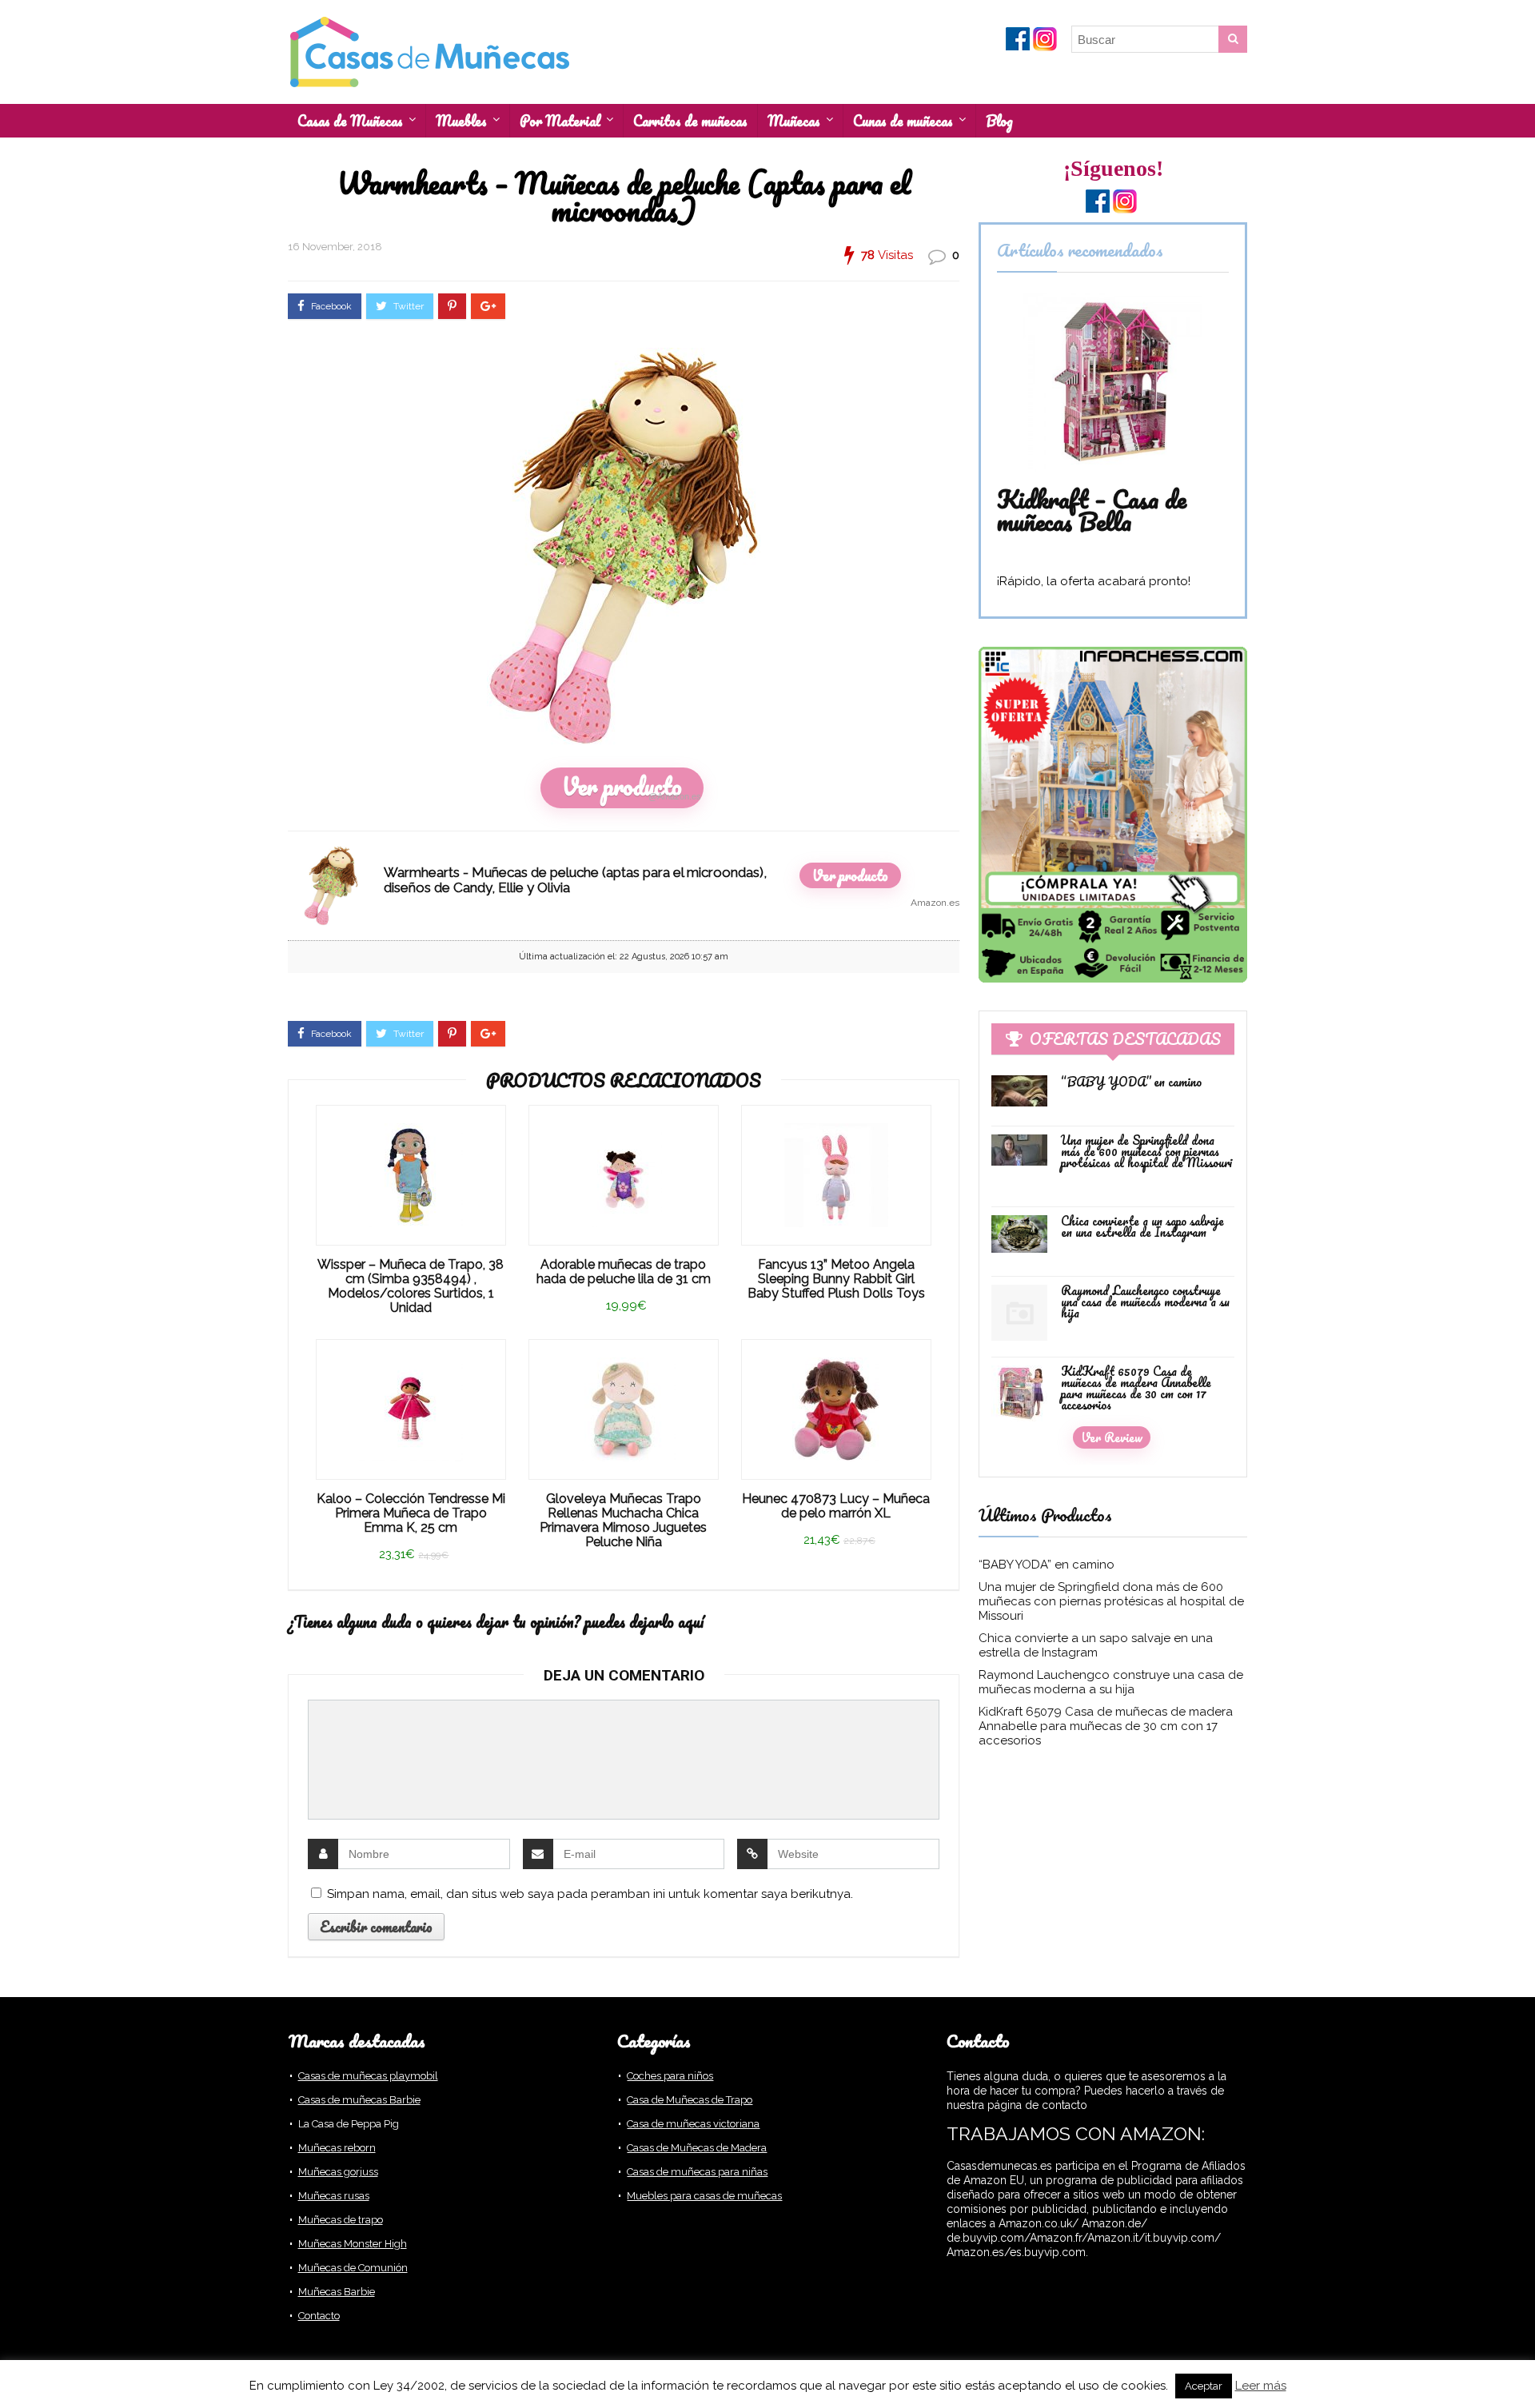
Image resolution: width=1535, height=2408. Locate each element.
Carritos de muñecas (690, 121)
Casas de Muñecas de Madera (697, 2148)
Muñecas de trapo (341, 2220)
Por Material (560, 121)
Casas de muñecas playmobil (368, 2076)
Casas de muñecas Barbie (359, 2100)
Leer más (1261, 2386)
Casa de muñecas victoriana (693, 2124)
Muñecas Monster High (353, 2244)
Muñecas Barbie (337, 2292)
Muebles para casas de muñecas (704, 2196)
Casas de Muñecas (350, 121)
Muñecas (794, 121)
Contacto (319, 2316)
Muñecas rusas (334, 2196)
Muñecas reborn (337, 2148)
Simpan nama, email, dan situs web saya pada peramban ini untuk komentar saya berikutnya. (590, 1894)
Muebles (461, 121)
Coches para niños (670, 2076)
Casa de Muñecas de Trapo (690, 2100)
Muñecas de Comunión (353, 2268)
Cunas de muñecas (903, 121)
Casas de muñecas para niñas (697, 2172)
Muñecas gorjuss (338, 2172)
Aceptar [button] (1204, 2386)
